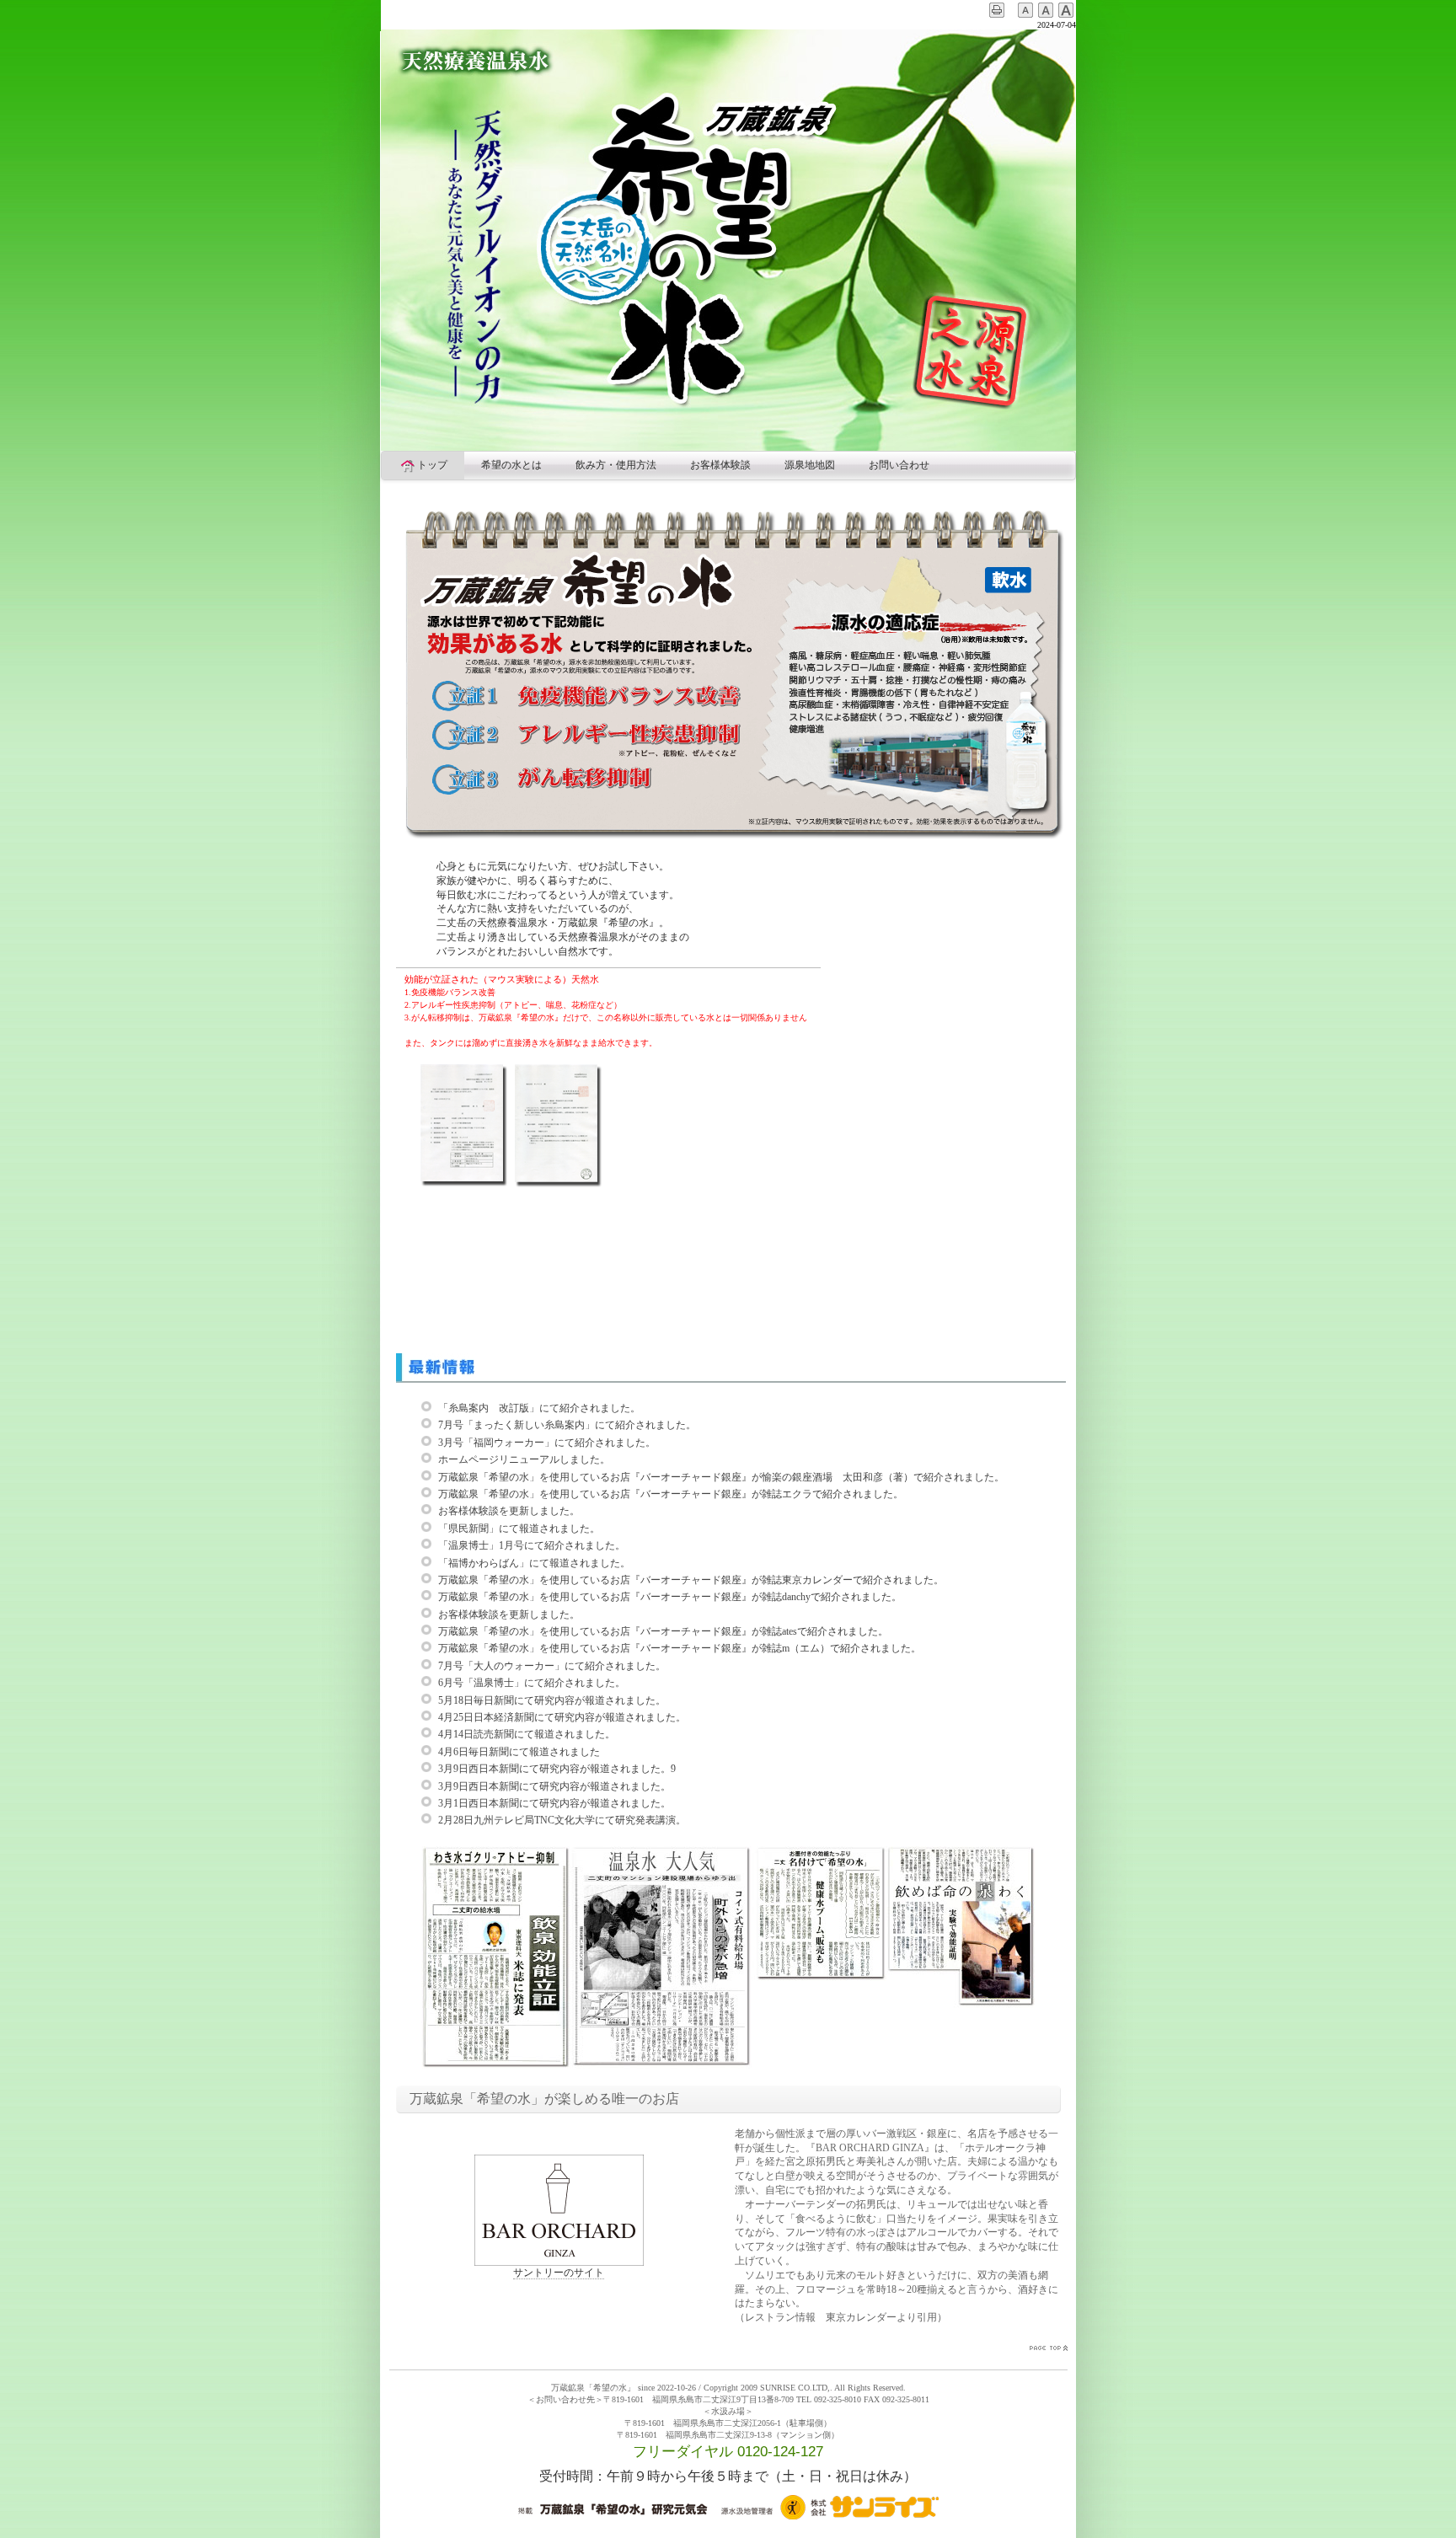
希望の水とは (511, 465)
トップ (432, 465)
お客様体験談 (720, 465)
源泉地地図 (810, 465)
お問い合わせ (899, 465)
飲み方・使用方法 (616, 465)
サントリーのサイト (559, 2273)
